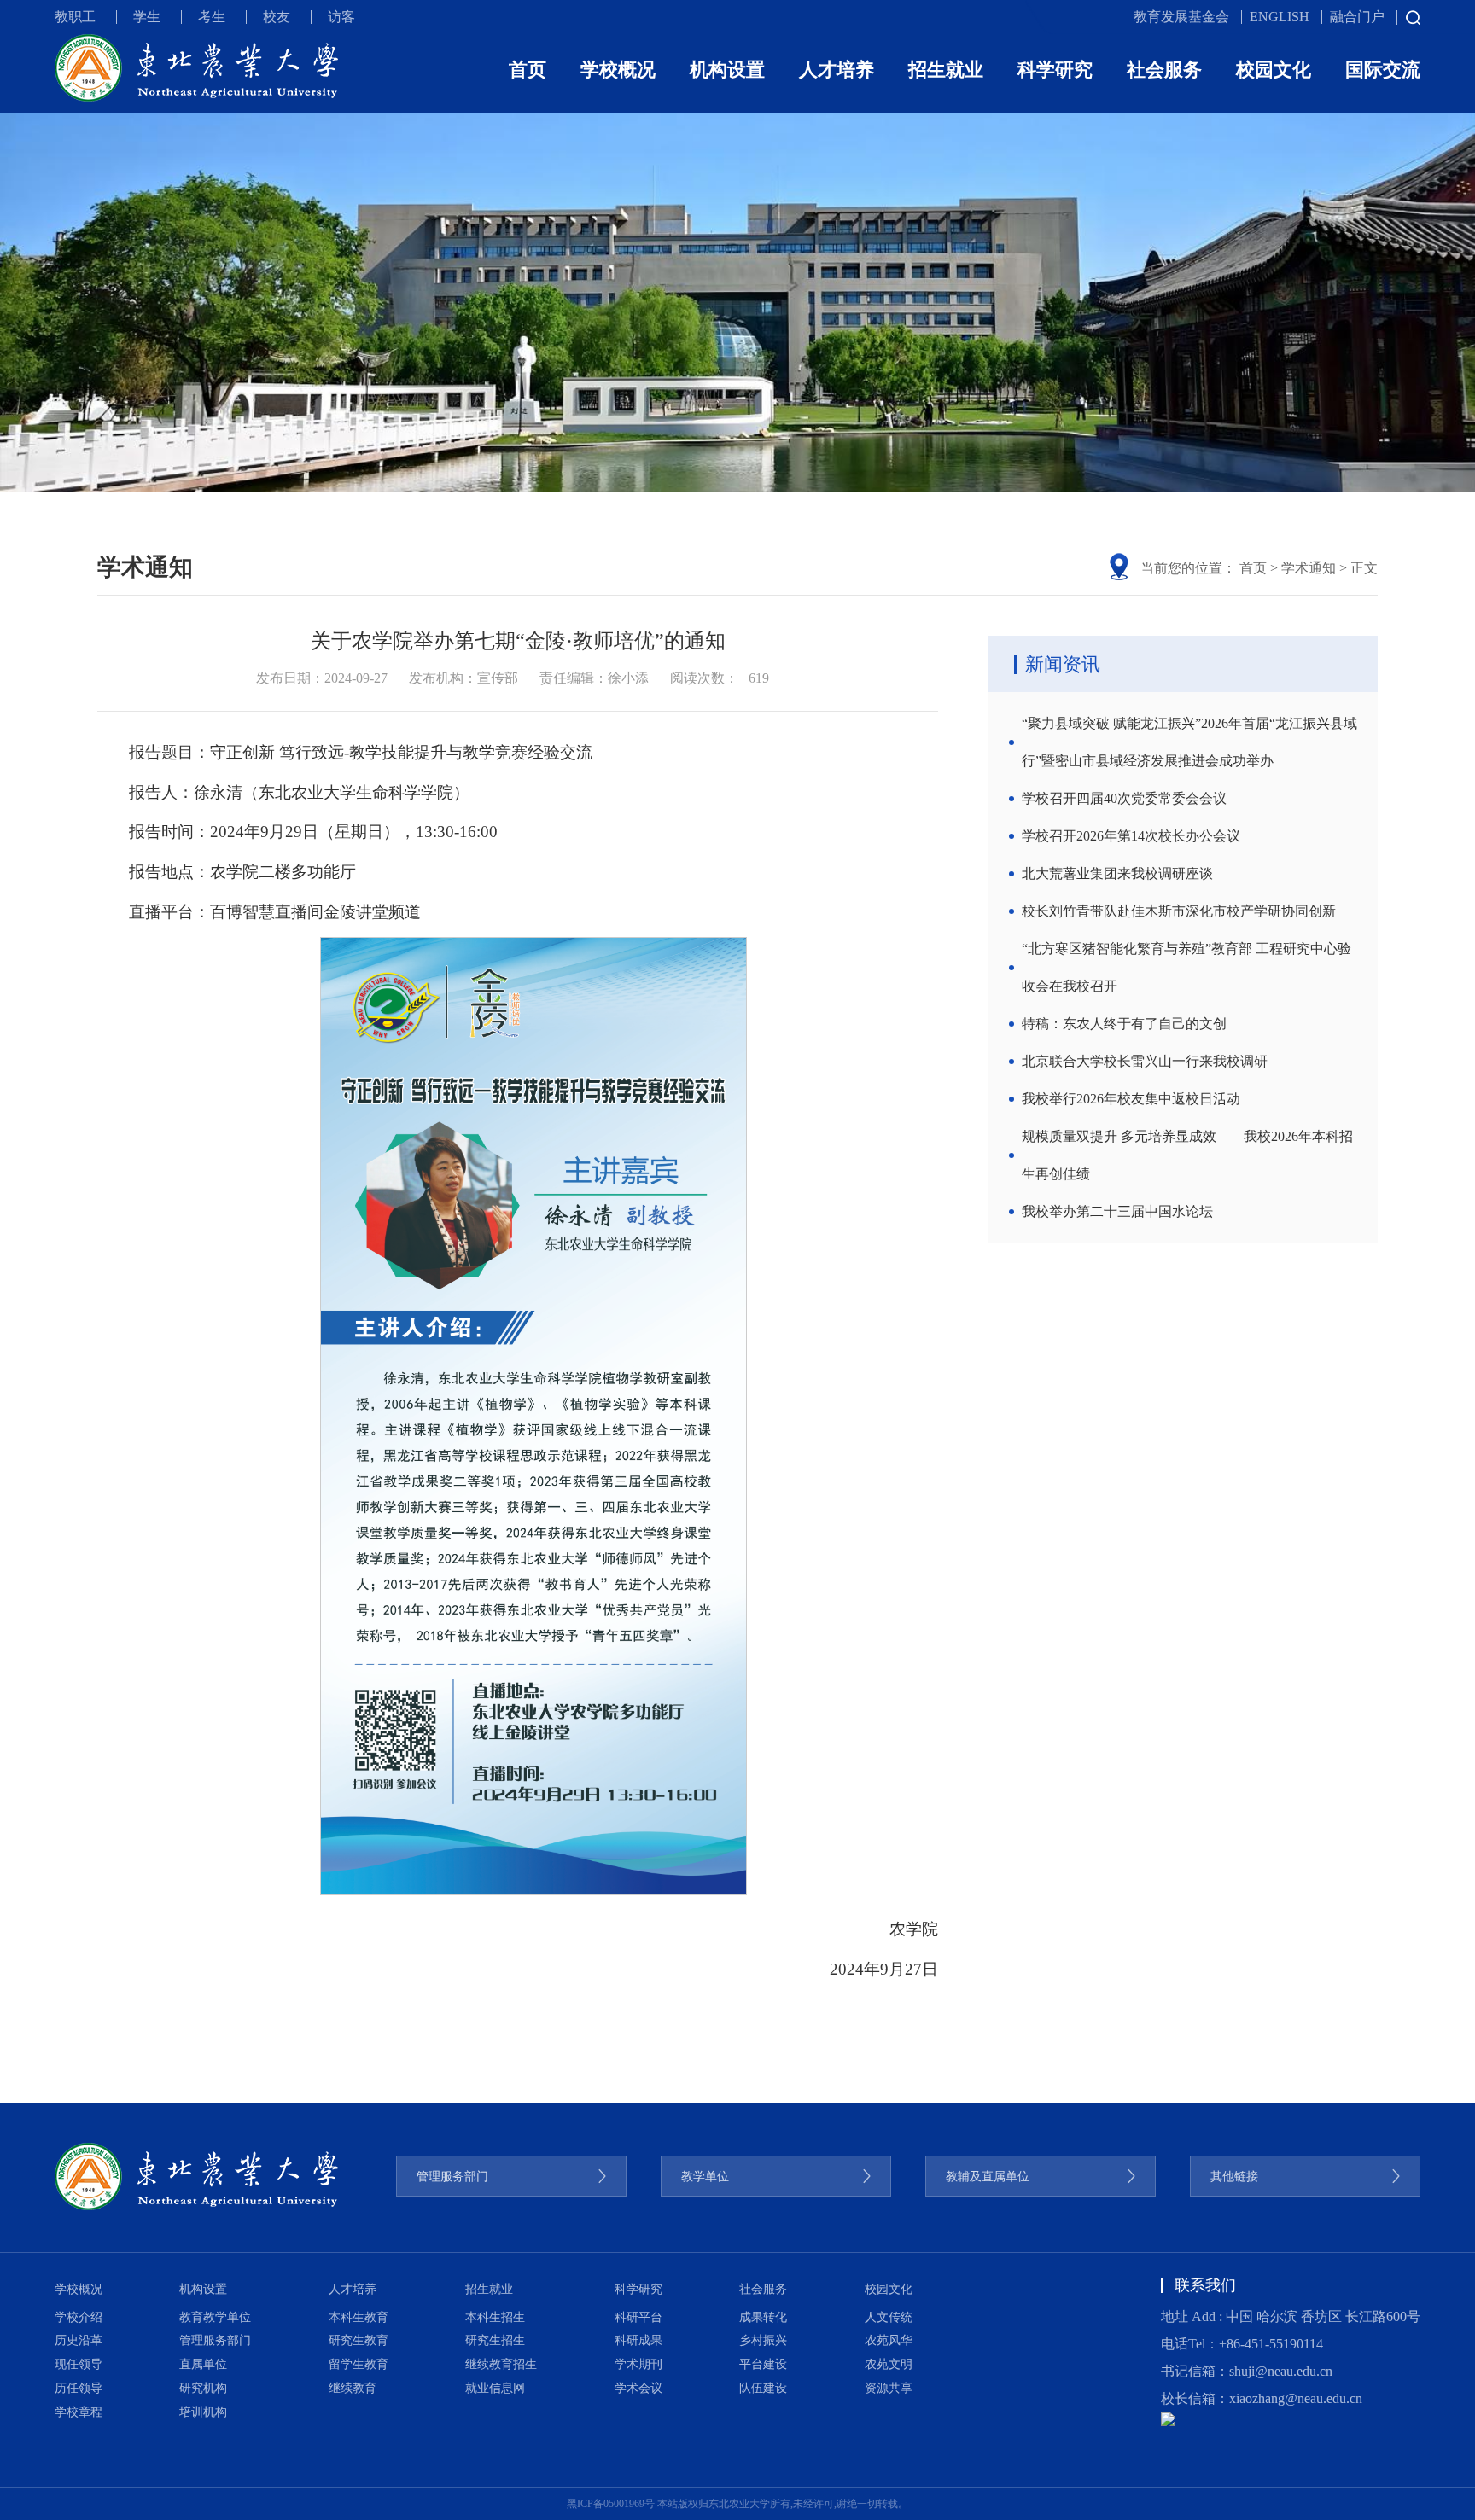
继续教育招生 (501, 2364)
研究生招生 (495, 2340)
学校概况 (618, 70)
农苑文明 (889, 2364)
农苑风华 (889, 2340)
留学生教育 (359, 2364)
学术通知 (1309, 568)
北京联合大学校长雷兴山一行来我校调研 (1145, 1061)
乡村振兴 (763, 2340)
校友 (277, 17)
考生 (212, 17)
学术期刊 (638, 2364)
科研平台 (638, 2317)
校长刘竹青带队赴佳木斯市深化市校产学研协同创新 (1179, 911)
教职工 (75, 17)
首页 (528, 70)
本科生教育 (359, 2317)
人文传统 (889, 2317)
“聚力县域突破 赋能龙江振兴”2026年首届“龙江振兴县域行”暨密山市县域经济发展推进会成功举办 (1189, 742)
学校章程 (79, 2412)
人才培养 (837, 70)
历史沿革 (79, 2340)
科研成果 (638, 2340)
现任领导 (79, 2364)
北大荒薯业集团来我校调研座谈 (1117, 873)
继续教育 (353, 2388)
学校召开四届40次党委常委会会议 (1124, 798)
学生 (147, 17)
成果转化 (763, 2317)
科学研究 (1055, 70)
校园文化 (1274, 70)
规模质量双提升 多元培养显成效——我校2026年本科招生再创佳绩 (1187, 1155)
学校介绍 (79, 2317)
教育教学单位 (215, 2317)
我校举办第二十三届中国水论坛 (1117, 1211)
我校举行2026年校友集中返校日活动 (1131, 1099)
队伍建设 (763, 2388)
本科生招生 (495, 2317)
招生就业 (946, 70)
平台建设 (763, 2364)
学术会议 (638, 2388)
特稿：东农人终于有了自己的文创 (1124, 1024)
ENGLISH (1280, 17)
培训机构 (203, 2412)
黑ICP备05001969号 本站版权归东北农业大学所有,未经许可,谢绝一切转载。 (737, 2504)
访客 (341, 17)
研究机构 (203, 2388)
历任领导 (79, 2388)
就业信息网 (495, 2388)
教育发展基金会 (1181, 17)
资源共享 (889, 2388)
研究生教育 (359, 2340)
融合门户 (1357, 17)
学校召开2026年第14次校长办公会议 (1131, 836)
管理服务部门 (215, 2340)
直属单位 (203, 2364)
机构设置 (727, 70)
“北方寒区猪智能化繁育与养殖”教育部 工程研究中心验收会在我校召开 (1186, 967)
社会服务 (1164, 70)
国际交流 (1383, 70)
